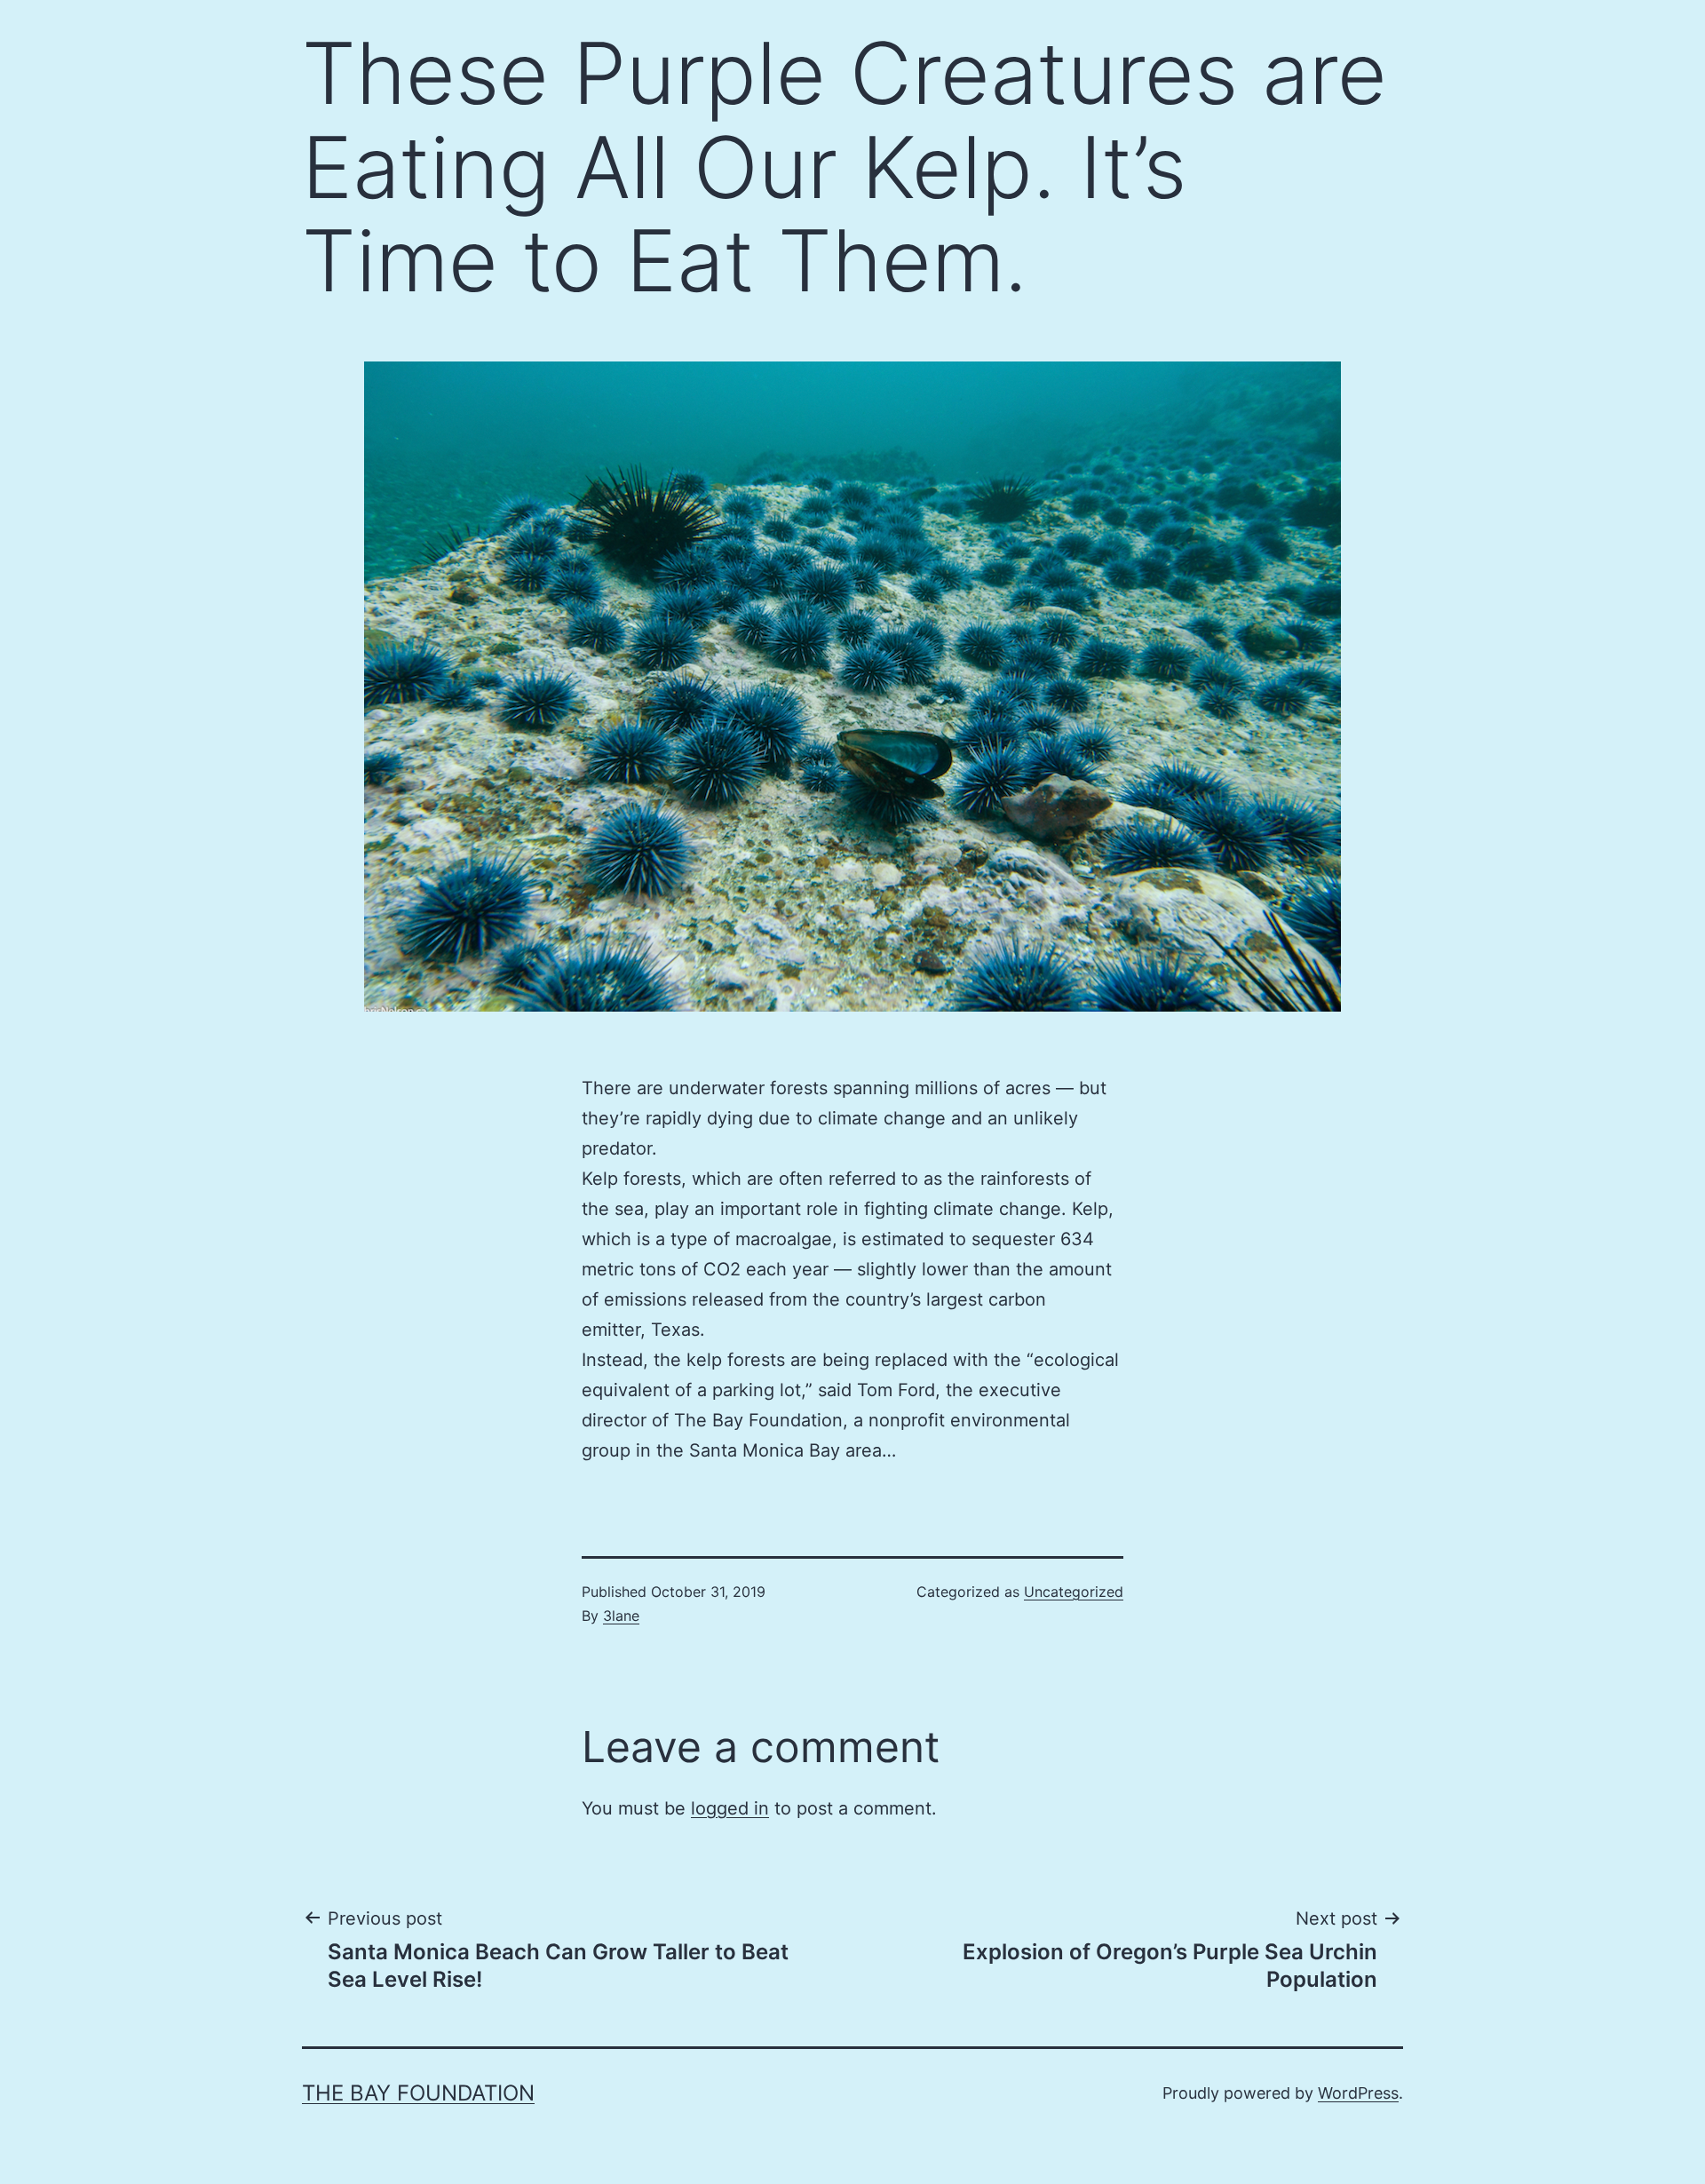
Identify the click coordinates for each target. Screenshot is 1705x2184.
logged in (730, 1808)
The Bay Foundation (418, 2093)
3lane (621, 1616)
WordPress (1358, 2093)
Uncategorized (1074, 1592)
